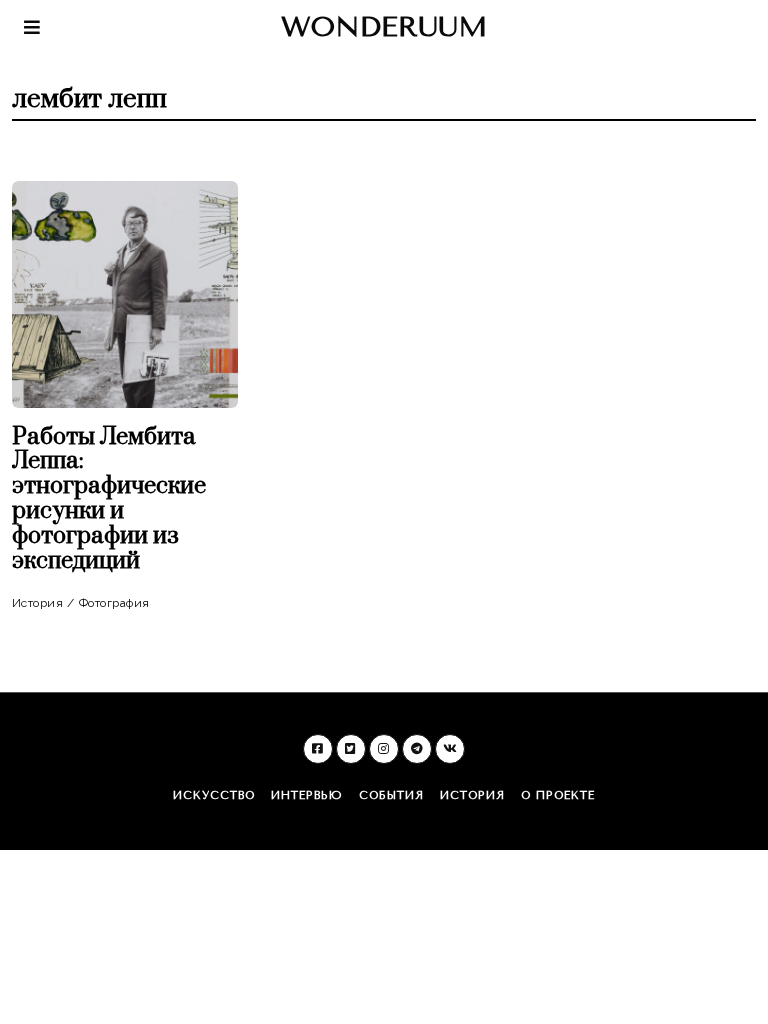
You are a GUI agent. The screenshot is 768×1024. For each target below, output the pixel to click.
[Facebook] (318, 749)
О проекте (558, 795)
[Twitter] (351, 749)
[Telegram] (417, 749)
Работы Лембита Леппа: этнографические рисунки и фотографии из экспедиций (109, 499)
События (391, 795)
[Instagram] (384, 749)
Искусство (214, 795)
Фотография (114, 603)
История (38, 603)
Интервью (307, 795)
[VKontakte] (450, 749)
